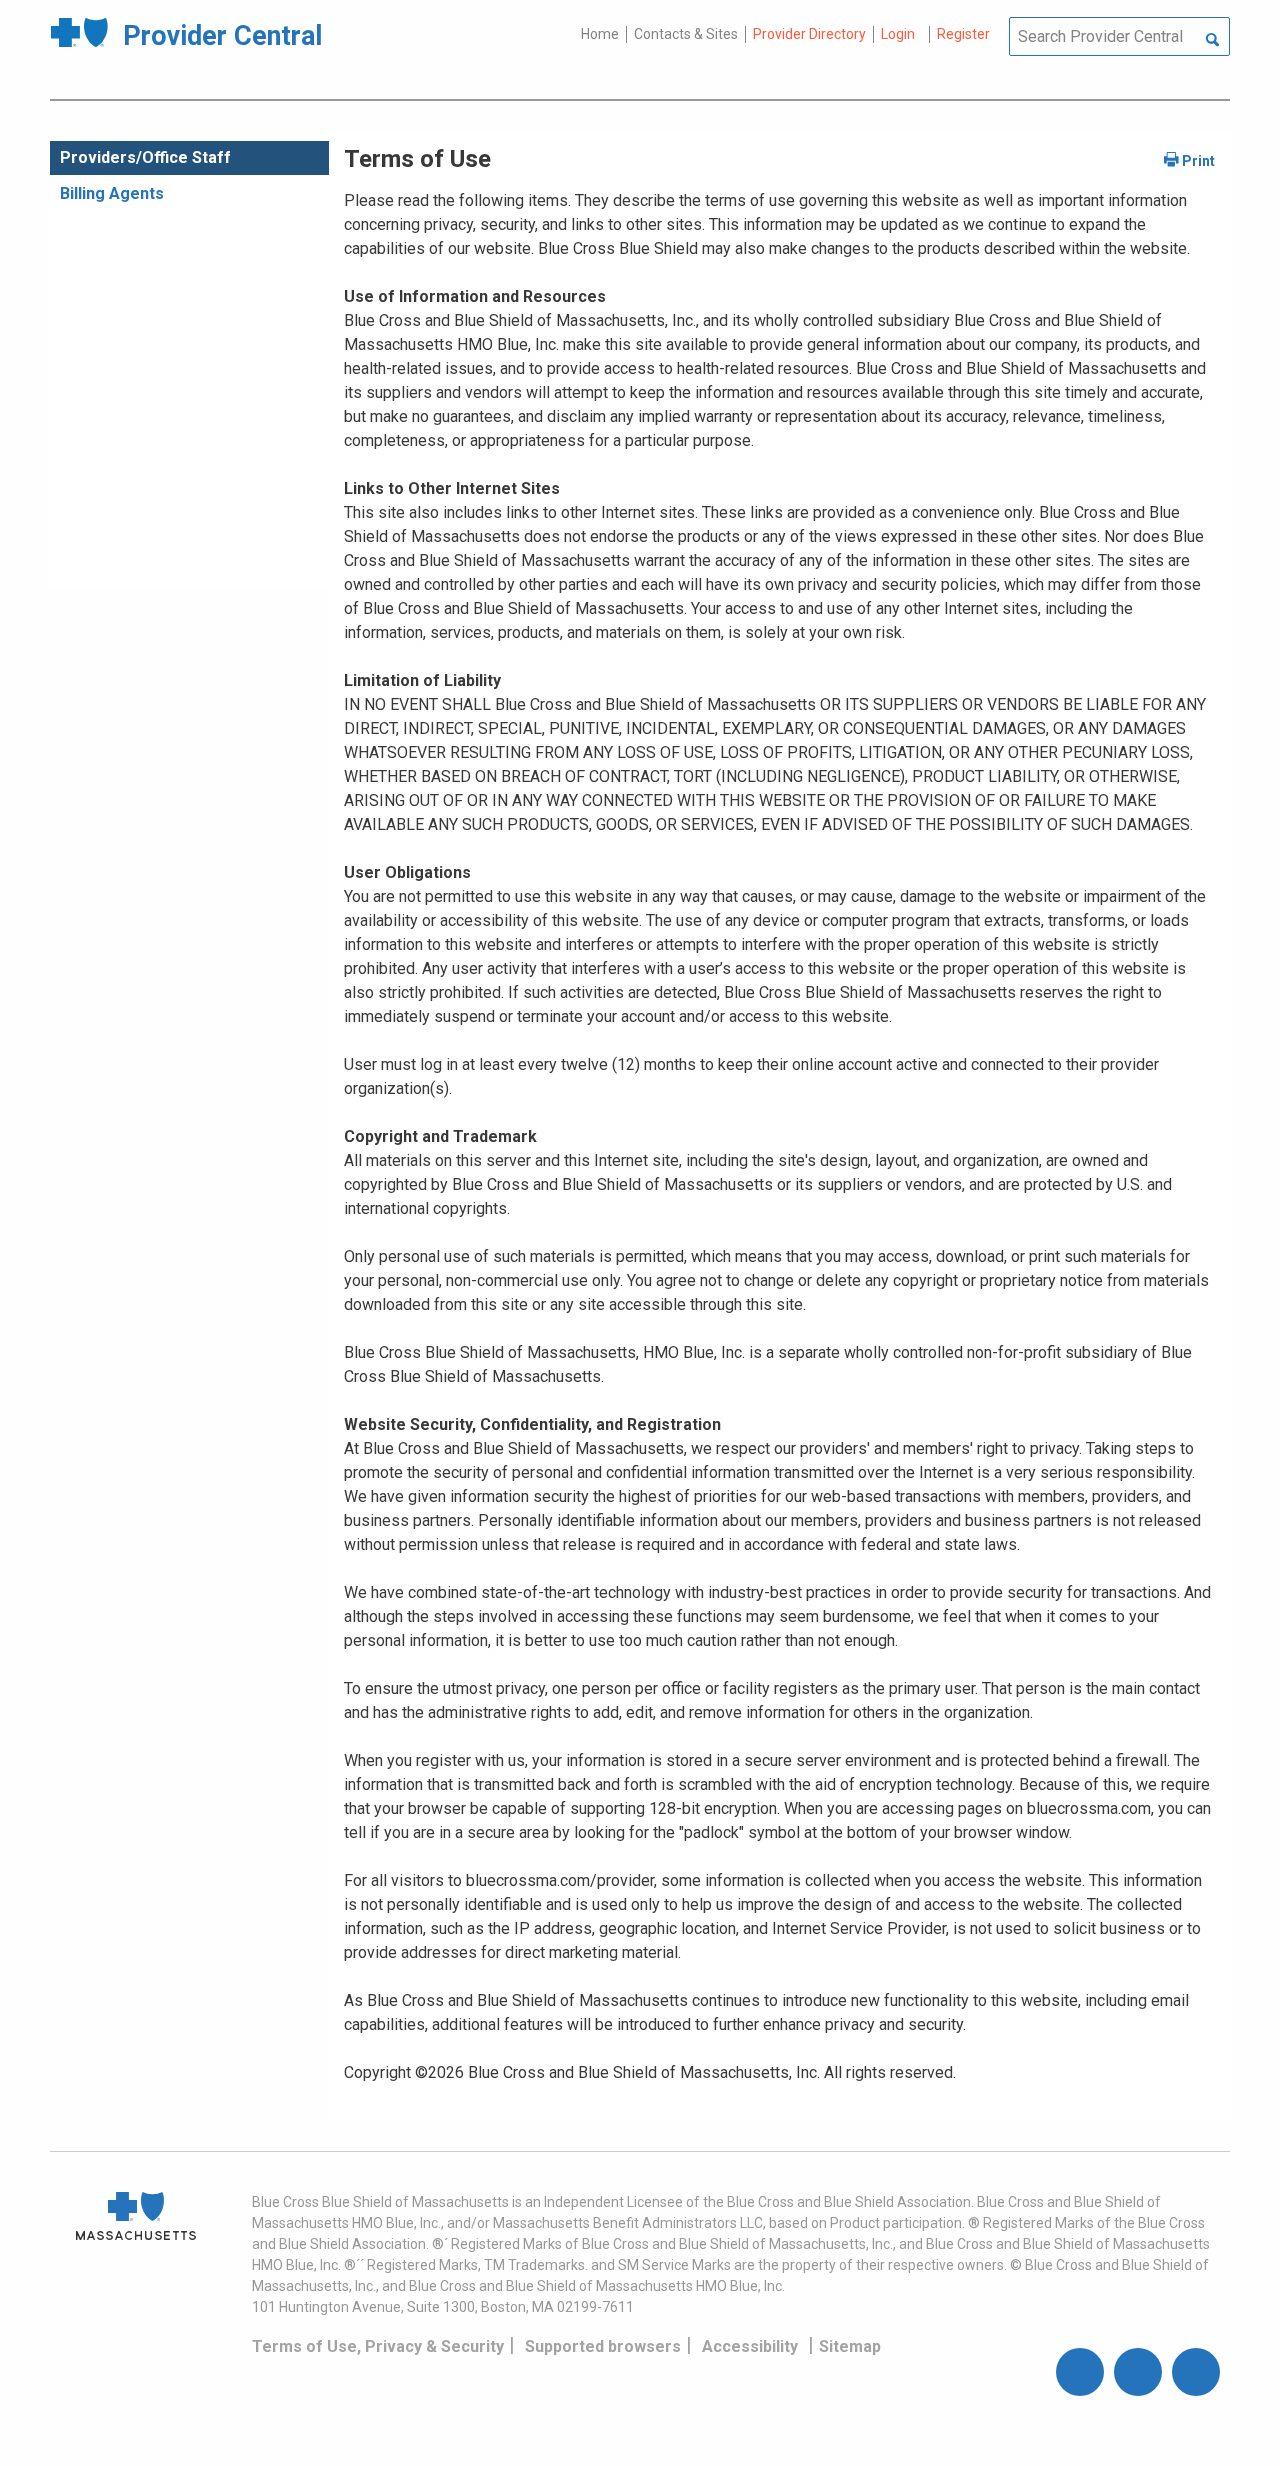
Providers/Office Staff (145, 157)
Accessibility (750, 2346)
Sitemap (850, 2346)
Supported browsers (603, 2346)
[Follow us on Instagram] (1138, 2372)
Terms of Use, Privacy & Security (378, 2346)
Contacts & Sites (686, 34)
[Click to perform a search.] (1212, 41)
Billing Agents (112, 193)
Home (600, 34)
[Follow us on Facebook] (1080, 2372)
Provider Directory (809, 34)
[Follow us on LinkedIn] (1196, 2372)
